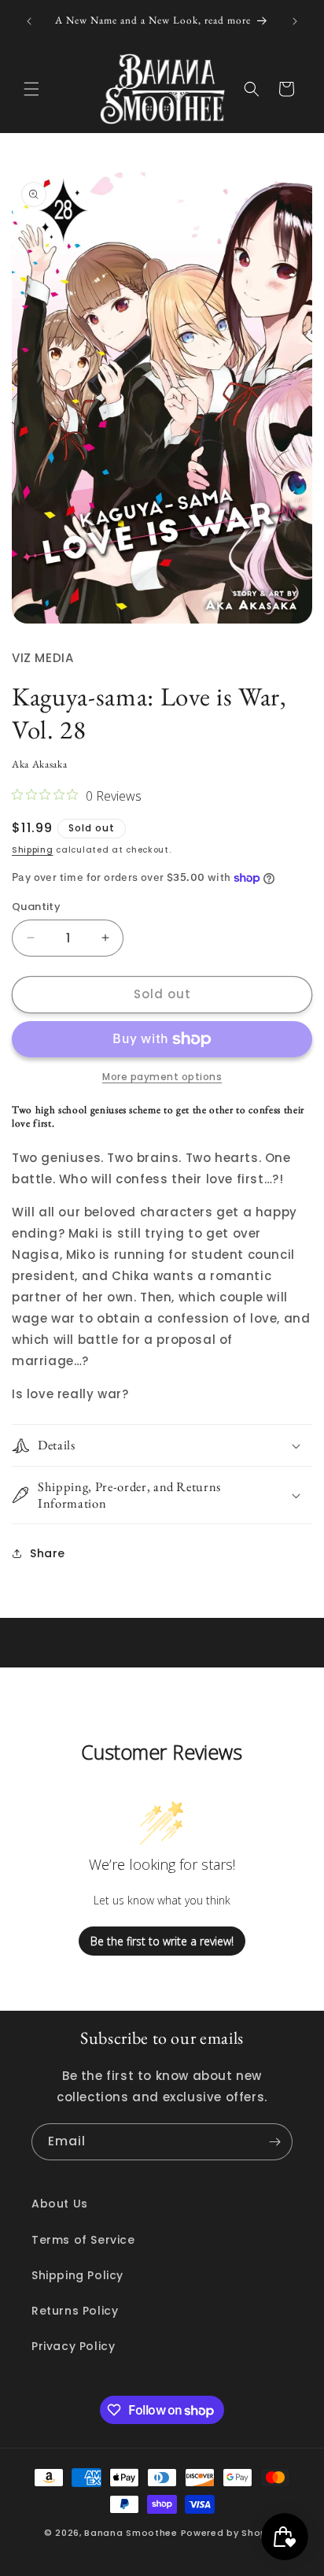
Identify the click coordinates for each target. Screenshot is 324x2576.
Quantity (36, 907)
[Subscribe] (274, 2142)
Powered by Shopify (231, 2533)
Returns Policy (75, 2311)
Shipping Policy (77, 2275)
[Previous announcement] (29, 21)
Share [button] (48, 1553)
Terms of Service (83, 2240)
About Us (60, 2204)
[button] (31, 89)
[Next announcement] (295, 21)
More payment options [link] (162, 1077)
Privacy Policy (73, 2346)
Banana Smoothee (131, 2533)
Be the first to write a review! (162, 1941)
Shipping (33, 850)
